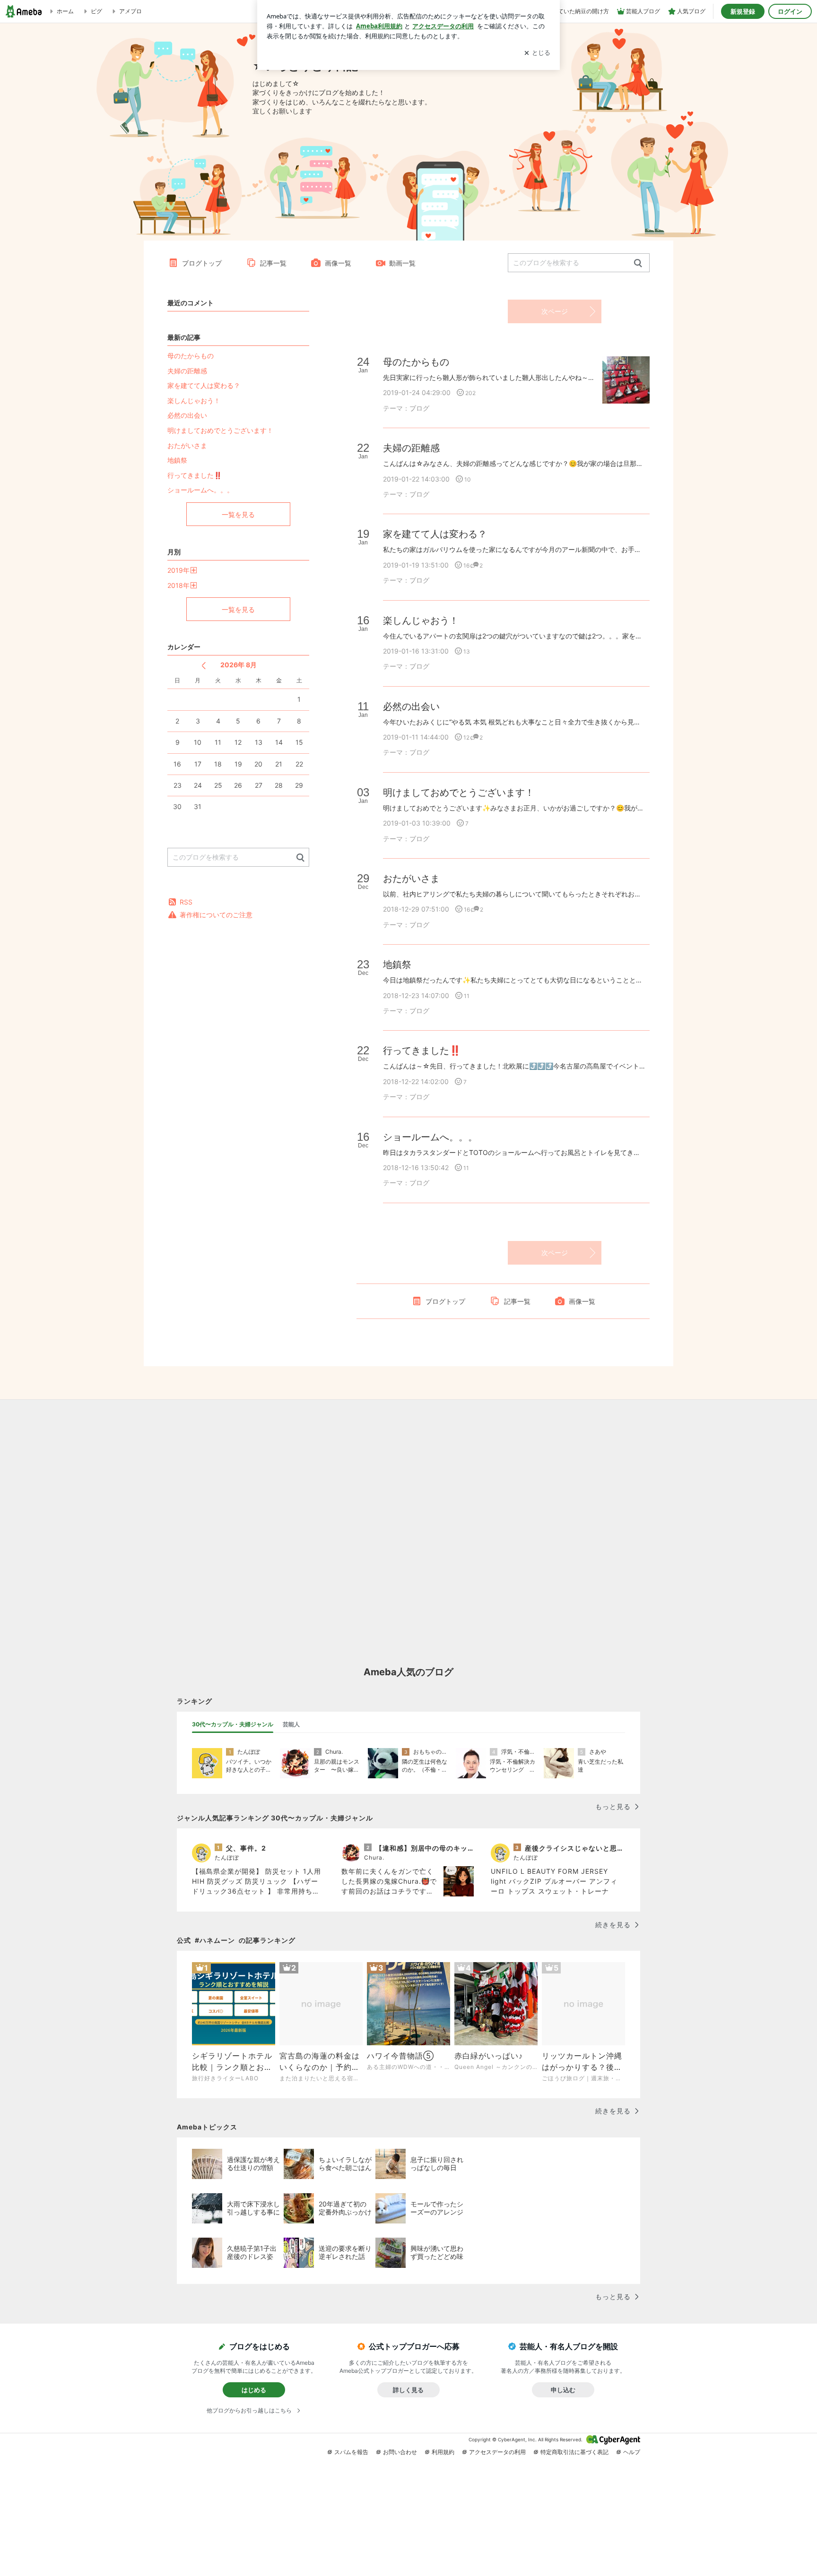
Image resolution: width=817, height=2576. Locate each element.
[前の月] (204, 666)
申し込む (563, 2390)
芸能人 (291, 1724)
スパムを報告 (351, 2452)
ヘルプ (632, 2452)
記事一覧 (273, 263)
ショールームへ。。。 (200, 490)
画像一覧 (338, 263)
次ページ (555, 311)
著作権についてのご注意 (216, 915)
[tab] (233, 1724)
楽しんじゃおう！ (194, 401)
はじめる (254, 2390)
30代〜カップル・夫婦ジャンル (233, 1724)
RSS (186, 902)
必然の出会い (187, 415)
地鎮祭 (177, 460)
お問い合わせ (400, 2452)
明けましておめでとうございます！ (220, 430)
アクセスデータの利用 (497, 2452)
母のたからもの (191, 356)
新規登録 (743, 11)
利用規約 (443, 2452)
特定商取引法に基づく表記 (574, 2452)
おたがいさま (187, 445)
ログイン (790, 11)
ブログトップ (202, 263)
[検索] (638, 263)
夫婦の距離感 (187, 371)
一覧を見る (238, 514)
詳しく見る (408, 2390)
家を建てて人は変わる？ (204, 385)
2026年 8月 (239, 665)
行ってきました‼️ (195, 475)
